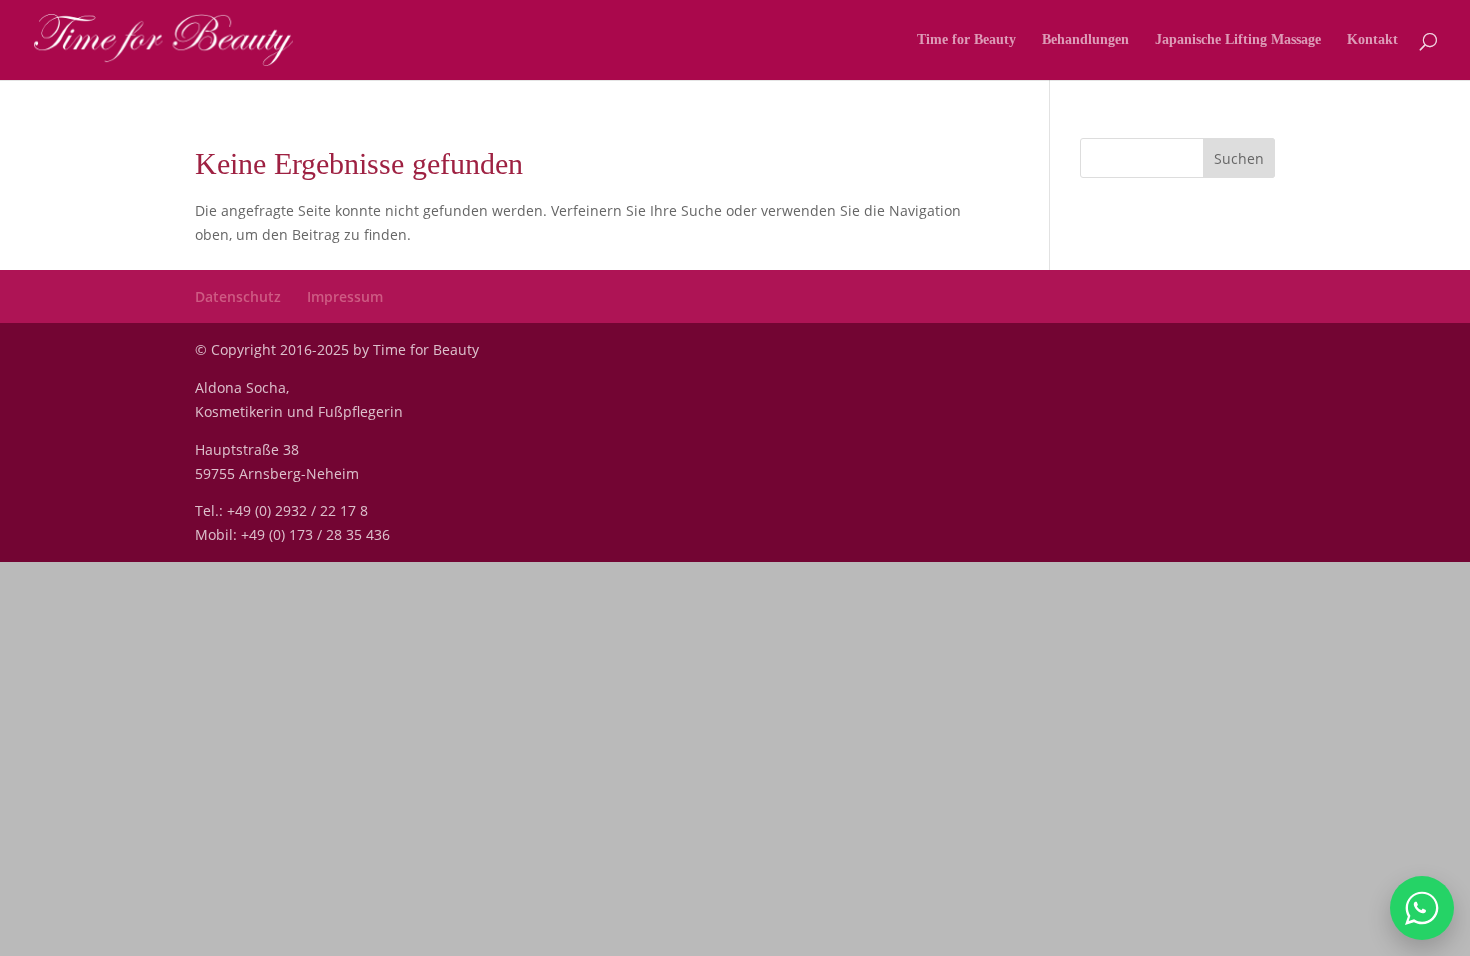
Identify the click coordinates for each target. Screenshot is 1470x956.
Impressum (345, 296)
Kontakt (1372, 40)
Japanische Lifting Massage (1238, 40)
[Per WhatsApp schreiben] (1422, 908)
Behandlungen (1085, 40)
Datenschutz (238, 296)
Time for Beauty (966, 40)
